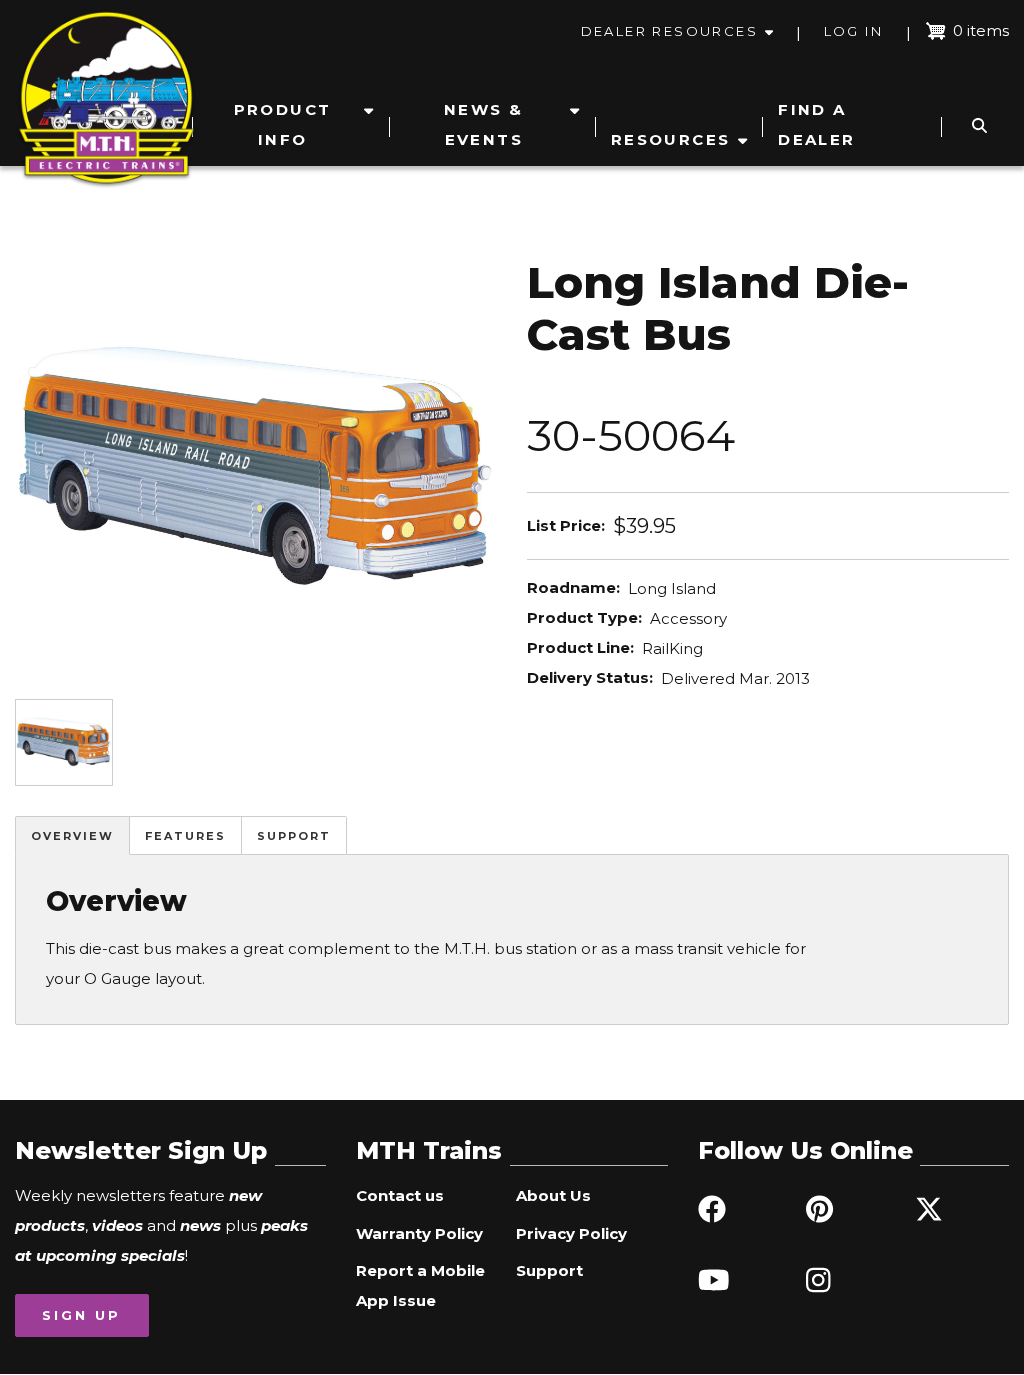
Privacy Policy (571, 1233)
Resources (671, 139)
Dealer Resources (669, 31)
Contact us (400, 1195)
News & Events (483, 124)
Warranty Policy (419, 1233)
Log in (853, 31)
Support (294, 836)
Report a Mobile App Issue (420, 1285)
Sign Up (81, 1315)
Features (185, 836)
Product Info (283, 124)
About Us (553, 1195)
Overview (72, 836)
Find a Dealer (816, 124)
